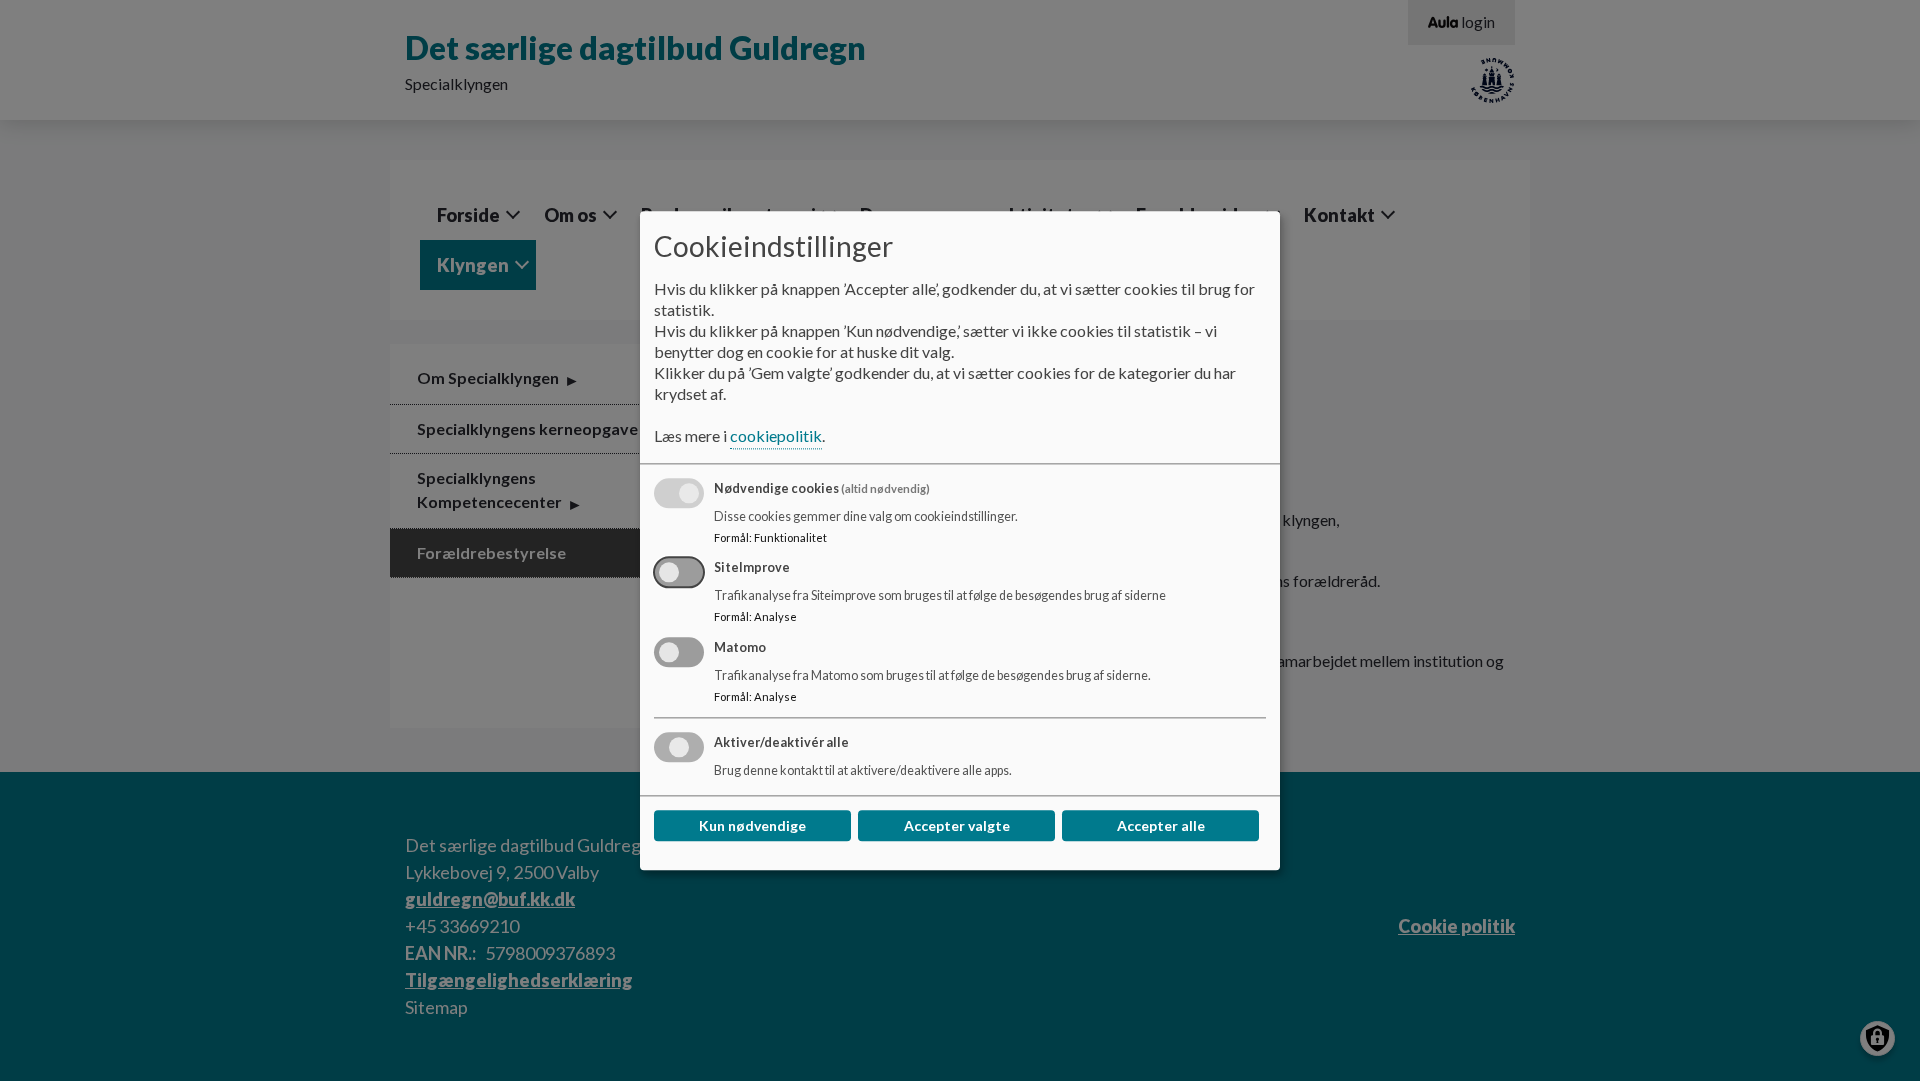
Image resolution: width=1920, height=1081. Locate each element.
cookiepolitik (776, 435)
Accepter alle (1161, 825)
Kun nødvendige (752, 825)
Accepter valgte (957, 825)
